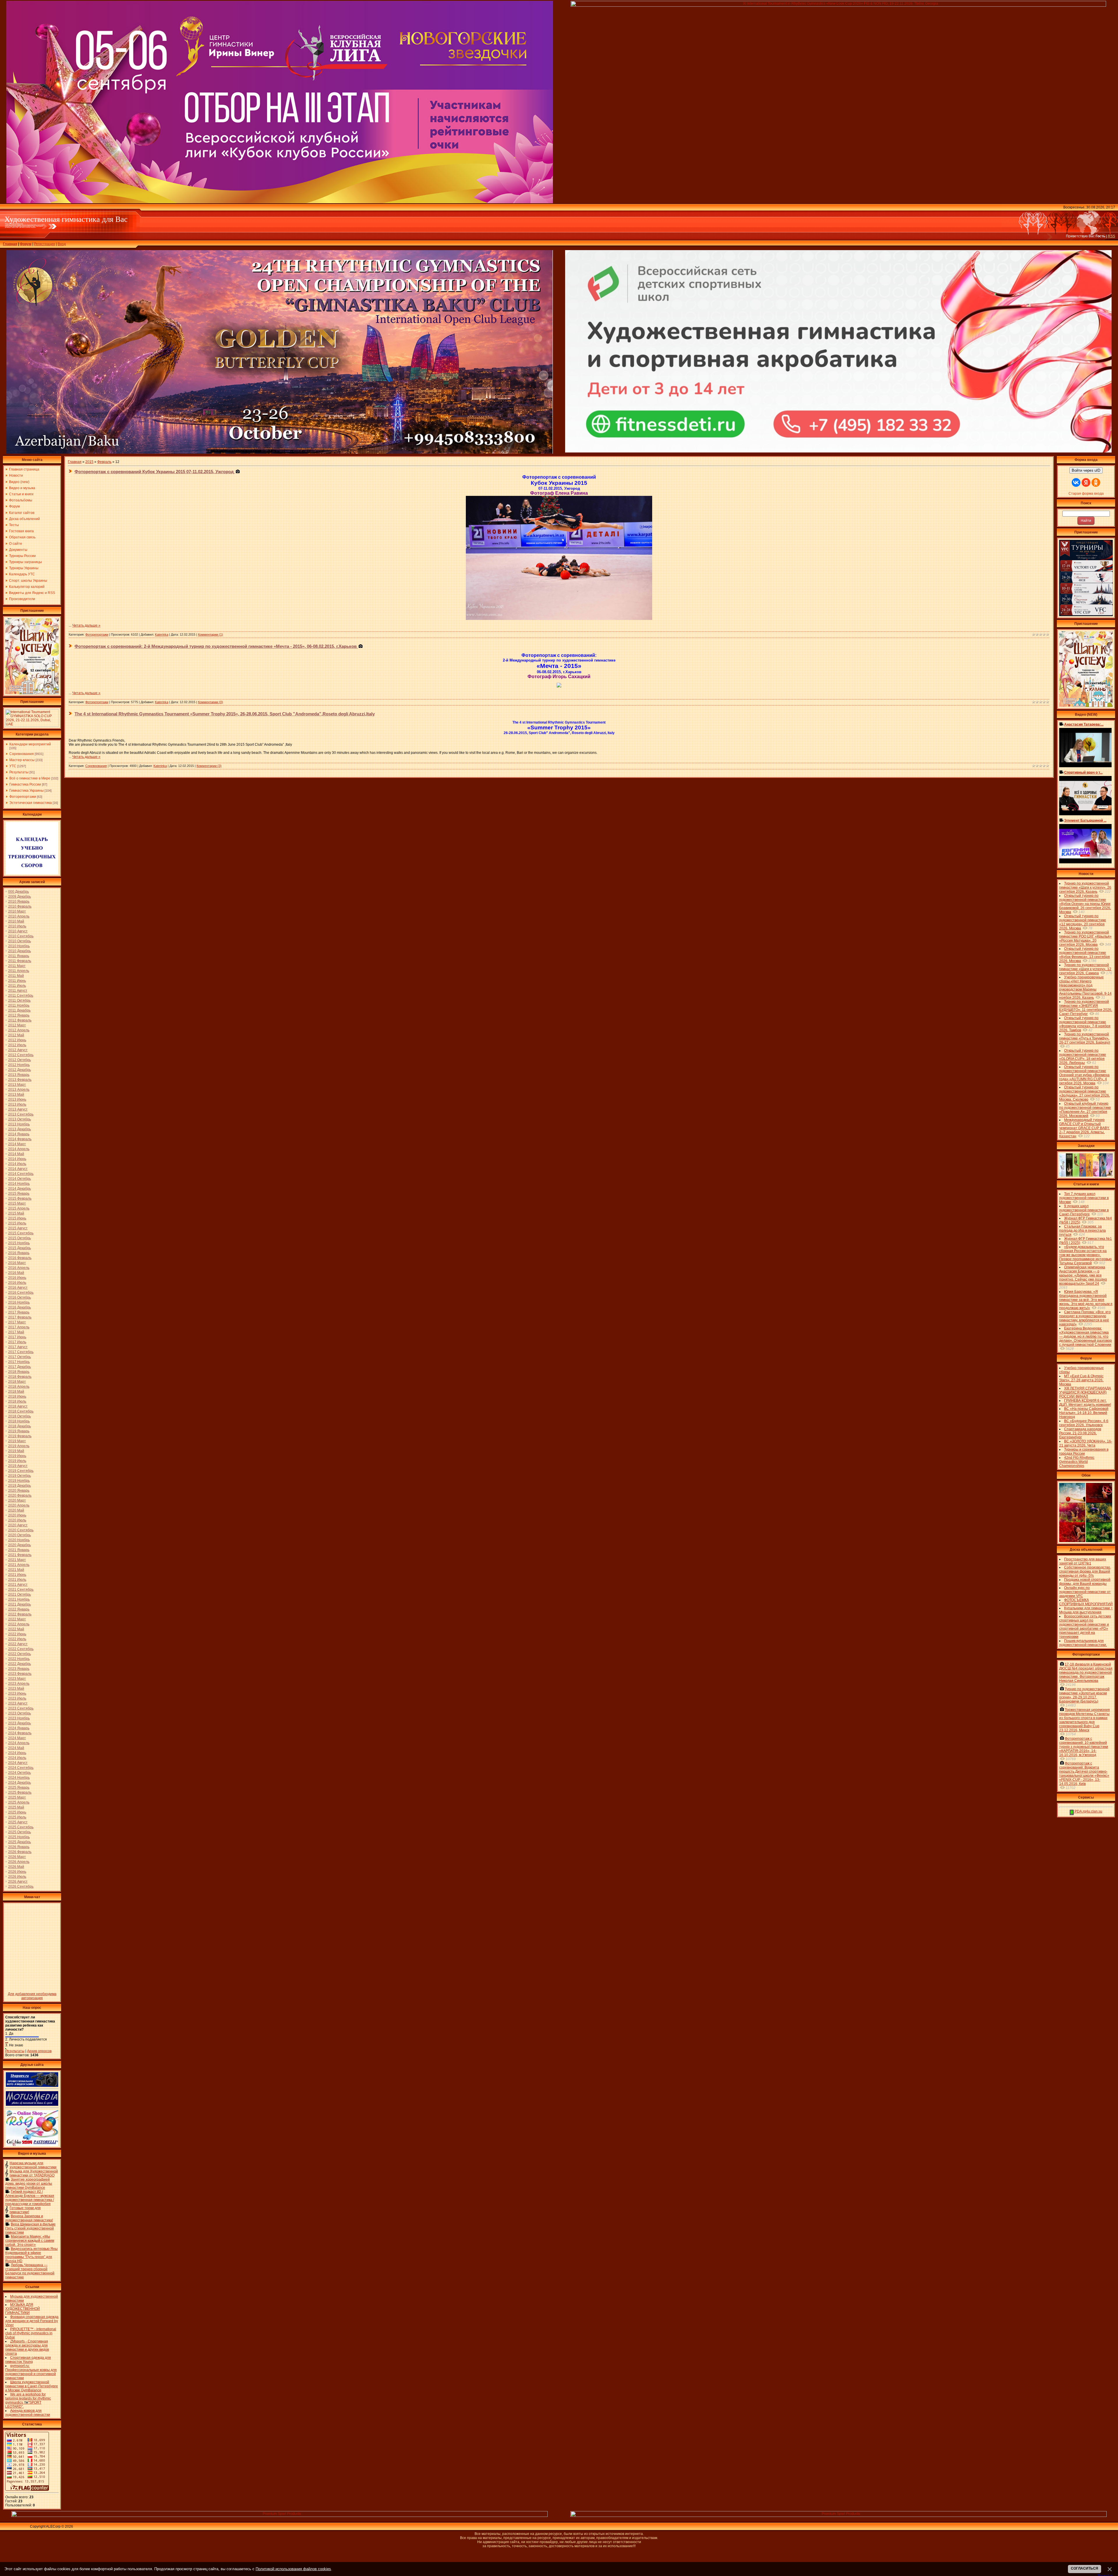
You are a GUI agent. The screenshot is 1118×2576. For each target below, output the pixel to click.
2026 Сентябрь (21, 1887)
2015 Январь (19, 1194)
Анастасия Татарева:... (1084, 724)
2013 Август (18, 1109)
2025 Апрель (19, 1802)
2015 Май (16, 1213)
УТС (13, 766)
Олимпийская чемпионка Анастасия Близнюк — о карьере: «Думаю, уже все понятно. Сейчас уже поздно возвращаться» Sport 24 (1083, 1275)
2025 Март (17, 1797)
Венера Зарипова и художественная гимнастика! (29, 2218)
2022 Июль (17, 1639)
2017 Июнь (17, 1337)
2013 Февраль (20, 1080)
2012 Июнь (17, 1040)
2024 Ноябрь (19, 1778)
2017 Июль (17, 1342)
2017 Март (17, 1322)
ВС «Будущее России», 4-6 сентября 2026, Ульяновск (1084, 1423)
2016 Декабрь (20, 1307)
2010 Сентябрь (21, 936)
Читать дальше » (86, 625)
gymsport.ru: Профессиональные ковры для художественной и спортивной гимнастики (31, 2372)
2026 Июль (17, 1877)
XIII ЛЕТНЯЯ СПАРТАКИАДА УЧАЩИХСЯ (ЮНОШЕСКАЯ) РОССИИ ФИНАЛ (1085, 1392)
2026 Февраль (20, 1852)
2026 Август (18, 1882)
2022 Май (16, 1629)
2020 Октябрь (20, 1535)
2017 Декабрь (20, 1367)
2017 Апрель (19, 1327)
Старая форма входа (1086, 494)
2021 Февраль (20, 1555)
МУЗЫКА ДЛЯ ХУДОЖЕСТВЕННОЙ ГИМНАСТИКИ (23, 2309)
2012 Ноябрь (19, 1065)
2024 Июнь (17, 1753)
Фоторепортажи (23, 797)
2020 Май (16, 1510)
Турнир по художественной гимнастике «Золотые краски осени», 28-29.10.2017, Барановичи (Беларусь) (1084, 1695)
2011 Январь (19, 956)
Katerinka (162, 634)
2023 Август (18, 1703)
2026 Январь (19, 1847)
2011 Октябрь (19, 1000)
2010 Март (17, 911)
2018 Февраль (20, 1377)
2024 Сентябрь (21, 1768)
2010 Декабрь (20, 951)
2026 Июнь (17, 1872)
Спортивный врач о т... (1083, 772)
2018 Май (16, 1392)
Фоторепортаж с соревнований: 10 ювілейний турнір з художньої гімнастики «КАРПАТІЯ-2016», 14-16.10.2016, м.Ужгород (1084, 1747)
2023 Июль (17, 1698)
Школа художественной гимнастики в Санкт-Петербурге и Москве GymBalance (32, 2386)
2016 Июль (17, 1283)
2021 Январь (19, 1550)
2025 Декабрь (20, 1842)
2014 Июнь (17, 1159)
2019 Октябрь (20, 1476)
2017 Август (18, 1347)
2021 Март (17, 1560)
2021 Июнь (17, 1575)
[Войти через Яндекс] (1086, 482)
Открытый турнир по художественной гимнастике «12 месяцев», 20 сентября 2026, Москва (1083, 922)
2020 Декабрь (20, 1545)
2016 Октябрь (20, 1297)
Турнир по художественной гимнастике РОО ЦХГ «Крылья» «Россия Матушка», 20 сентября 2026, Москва (1085, 938)
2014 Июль (17, 1164)
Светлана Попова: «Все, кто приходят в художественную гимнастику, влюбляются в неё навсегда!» (1085, 1318)
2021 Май (16, 1570)
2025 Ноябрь (19, 1837)
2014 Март (17, 1144)
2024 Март (17, 1738)
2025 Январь (19, 1788)
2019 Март (17, 1441)
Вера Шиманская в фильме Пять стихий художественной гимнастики (30, 2228)
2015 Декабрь (20, 1248)
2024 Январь (19, 1728)
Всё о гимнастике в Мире (30, 778)
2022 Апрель (19, 1624)
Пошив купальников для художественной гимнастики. (1083, 1643)
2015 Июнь (17, 1218)
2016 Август (18, 1288)
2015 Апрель (19, 1208)
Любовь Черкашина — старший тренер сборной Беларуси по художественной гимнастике (30, 2271)
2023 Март (17, 1679)
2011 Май (16, 976)
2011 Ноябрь (19, 1005)
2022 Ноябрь (19, 1659)
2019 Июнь (17, 1456)
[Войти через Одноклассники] (1096, 482)
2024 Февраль (20, 1733)
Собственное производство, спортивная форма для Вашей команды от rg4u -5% (1085, 1571)
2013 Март (17, 1085)
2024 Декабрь (20, 1783)
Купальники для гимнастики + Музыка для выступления (1086, 1610)
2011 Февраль (20, 961)
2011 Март (17, 966)
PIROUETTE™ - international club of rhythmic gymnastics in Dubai (31, 2333)
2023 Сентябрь (21, 1708)
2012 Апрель (19, 1030)
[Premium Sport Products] (279, 2516)
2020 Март (17, 1500)
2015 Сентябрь (21, 1233)
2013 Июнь (17, 1099)
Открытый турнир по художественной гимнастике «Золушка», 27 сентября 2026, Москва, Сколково (1085, 1093)
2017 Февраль (20, 1317)
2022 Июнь (17, 1634)
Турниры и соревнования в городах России (1084, 1451)
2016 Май (16, 1273)
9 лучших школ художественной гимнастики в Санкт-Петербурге (1084, 1210)
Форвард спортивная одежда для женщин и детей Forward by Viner (32, 2321)
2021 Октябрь (20, 1594)
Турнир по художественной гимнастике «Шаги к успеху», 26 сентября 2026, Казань (1085, 887)
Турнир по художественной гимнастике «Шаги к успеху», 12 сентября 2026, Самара (1085, 969)
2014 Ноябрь (19, 1184)
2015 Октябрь (20, 1238)
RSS (1111, 236)
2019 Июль (17, 1461)
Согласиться (1085, 2568)
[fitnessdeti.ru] (838, 451)
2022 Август (18, 1644)
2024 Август (18, 1763)
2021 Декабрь (20, 1604)
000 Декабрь (18, 892)
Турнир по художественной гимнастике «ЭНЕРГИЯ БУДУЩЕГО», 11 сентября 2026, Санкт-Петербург (1086, 1008)
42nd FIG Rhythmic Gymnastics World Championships (1077, 1462)
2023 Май (16, 1689)
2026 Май (16, 1867)
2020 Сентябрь (21, 1530)
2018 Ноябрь (19, 1421)
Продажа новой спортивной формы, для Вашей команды (1085, 1582)
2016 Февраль (20, 1258)
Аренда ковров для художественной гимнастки (28, 2413)
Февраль (104, 462)
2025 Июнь (17, 1812)
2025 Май (16, 1807)
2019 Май (16, 1451)
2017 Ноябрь (19, 1362)
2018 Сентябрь (21, 1411)
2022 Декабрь (20, 1664)
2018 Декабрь (20, 1426)
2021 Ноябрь (19, 1599)
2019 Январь (19, 1431)
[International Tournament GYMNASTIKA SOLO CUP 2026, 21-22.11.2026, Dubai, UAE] (32, 726)
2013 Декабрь (20, 1129)
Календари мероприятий (30, 744)
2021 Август (18, 1585)
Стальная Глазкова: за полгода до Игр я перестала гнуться (1082, 1230)
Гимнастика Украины (26, 791)
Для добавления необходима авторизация (32, 1996)
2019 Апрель (19, 1446)
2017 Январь (19, 1312)
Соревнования (22, 754)
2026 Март (17, 1857)
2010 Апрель (19, 916)
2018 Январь (19, 1372)
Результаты (19, 772)
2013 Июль (17, 1104)
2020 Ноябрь (19, 1540)
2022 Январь (19, 1609)
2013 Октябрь (20, 1119)
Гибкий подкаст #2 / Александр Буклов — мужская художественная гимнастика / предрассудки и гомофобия (30, 2198)
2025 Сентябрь (21, 1827)
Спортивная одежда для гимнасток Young (28, 2360)
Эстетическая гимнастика (31, 803)
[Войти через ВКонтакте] (1076, 482)
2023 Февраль (20, 1674)
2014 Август (18, 1169)
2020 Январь (19, 1491)
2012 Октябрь (20, 1060)
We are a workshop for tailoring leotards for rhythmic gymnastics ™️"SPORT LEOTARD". (28, 2400)
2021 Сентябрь (21, 1590)
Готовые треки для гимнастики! (25, 2210)
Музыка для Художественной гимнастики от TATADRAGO (34, 2173)
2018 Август (18, 1406)
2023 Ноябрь (19, 1718)
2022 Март (17, 1619)
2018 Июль (17, 1401)
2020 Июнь (17, 1515)
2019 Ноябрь (19, 1481)
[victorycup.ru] (1086, 615)
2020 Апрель (19, 1505)
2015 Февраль (20, 1198)
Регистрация (45, 244)
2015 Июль (17, 1223)
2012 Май (16, 1035)
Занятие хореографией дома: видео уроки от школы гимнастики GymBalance (29, 2183)
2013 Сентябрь (21, 1114)
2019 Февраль (20, 1436)
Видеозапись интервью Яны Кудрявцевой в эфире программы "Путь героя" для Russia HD (31, 2255)
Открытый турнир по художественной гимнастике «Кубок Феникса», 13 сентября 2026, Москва (1085, 955)
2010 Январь (19, 901)
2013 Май (16, 1095)
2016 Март (17, 1263)
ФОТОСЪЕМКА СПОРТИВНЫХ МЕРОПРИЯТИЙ (1086, 1602)
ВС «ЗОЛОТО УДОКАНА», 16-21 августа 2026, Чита (1086, 1443)
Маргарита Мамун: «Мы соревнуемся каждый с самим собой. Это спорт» (30, 2241)
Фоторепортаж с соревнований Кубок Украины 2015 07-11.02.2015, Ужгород (155, 472)
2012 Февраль (20, 1020)
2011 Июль (17, 986)
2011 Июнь (17, 981)
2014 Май (16, 1154)
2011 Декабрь (19, 1010)
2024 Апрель (19, 1743)
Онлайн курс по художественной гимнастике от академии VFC (1085, 1592)
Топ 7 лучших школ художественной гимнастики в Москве (1084, 1198)
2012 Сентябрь (21, 1055)
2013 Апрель (19, 1090)
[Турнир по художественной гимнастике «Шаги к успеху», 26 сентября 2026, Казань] (1086, 706)
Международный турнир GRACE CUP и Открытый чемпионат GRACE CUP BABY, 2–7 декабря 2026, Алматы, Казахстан (1084, 1128)
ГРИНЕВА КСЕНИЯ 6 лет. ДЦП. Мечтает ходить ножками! (1085, 1403)
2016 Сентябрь (21, 1293)
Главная (10, 244)
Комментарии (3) (209, 766)
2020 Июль (17, 1520)
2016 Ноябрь (19, 1302)
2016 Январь (19, 1253)
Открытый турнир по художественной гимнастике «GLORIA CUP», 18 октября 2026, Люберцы (1083, 1057)
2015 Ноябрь (19, 1243)
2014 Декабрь (20, 1189)
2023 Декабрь (20, 1723)
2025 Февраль (20, 1792)
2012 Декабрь (20, 1070)
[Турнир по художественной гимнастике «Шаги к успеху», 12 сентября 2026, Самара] (32, 693)
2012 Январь (19, 1015)
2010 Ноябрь (19, 946)
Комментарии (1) (210, 634)
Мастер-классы (22, 760)
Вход (62, 244)
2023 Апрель (19, 1684)
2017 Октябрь (20, 1357)
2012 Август (18, 1050)
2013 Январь (19, 1075)
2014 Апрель (19, 1149)
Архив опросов (39, 2051)
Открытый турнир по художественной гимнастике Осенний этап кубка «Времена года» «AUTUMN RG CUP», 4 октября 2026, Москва (1084, 1075)
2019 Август (18, 1466)
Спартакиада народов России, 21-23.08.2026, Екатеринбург (1080, 1433)
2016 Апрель (19, 1268)
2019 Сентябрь (21, 1471)
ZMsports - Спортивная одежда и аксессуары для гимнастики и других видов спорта (27, 2347)
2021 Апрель (19, 1565)
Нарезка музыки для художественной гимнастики (33, 2165)
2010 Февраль (20, 906)
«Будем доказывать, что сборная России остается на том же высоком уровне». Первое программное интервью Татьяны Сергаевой (1085, 1255)
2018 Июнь (17, 1396)
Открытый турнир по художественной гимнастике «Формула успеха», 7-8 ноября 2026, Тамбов (1085, 1024)
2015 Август (18, 1228)
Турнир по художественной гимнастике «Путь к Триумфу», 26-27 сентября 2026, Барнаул (1085, 1038)
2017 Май (16, 1332)
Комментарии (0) (210, 702)
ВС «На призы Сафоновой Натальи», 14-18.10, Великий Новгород (1084, 1413)
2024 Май (16, 1748)
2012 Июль (17, 1045)
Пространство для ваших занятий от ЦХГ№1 (1083, 1561)
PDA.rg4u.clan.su (1088, 1811)
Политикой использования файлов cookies (293, 2569)
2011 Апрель (19, 971)
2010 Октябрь (20, 941)
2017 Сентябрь (21, 1352)
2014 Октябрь (20, 1179)
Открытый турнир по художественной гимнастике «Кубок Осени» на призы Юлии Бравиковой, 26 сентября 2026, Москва (1085, 904)
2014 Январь (19, 1134)
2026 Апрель (19, 1862)
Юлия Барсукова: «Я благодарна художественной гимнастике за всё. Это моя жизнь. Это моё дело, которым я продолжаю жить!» (1086, 1300)
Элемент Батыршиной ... (1085, 821)
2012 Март (17, 1025)
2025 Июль (17, 1817)
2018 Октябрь (20, 1416)
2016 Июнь (17, 1278)
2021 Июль (17, 1580)
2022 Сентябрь (21, 1649)
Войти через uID (1086, 470)
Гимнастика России (25, 784)
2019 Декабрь (20, 1486)
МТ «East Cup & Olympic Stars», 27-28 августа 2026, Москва (1081, 1380)
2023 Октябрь (20, 1713)
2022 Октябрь (20, 1654)
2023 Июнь (17, 1693)
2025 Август (18, 1822)
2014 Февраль (20, 1139)
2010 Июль (17, 926)
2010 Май (16, 921)
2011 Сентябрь (21, 996)
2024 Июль (17, 1758)
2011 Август (18, 991)
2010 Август (18, 931)
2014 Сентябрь (21, 1174)
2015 (89, 462)
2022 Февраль (20, 1614)
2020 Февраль (20, 1495)
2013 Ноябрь (19, 1124)
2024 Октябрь (20, 1773)
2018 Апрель (19, 1387)
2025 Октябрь (20, 1832)
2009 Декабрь (20, 897)
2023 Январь (19, 1669)
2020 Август (18, 1525)
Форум (26, 244)
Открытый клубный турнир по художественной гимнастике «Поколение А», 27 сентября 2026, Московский (1085, 1110)
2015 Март (17, 1203)
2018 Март (17, 1382)
